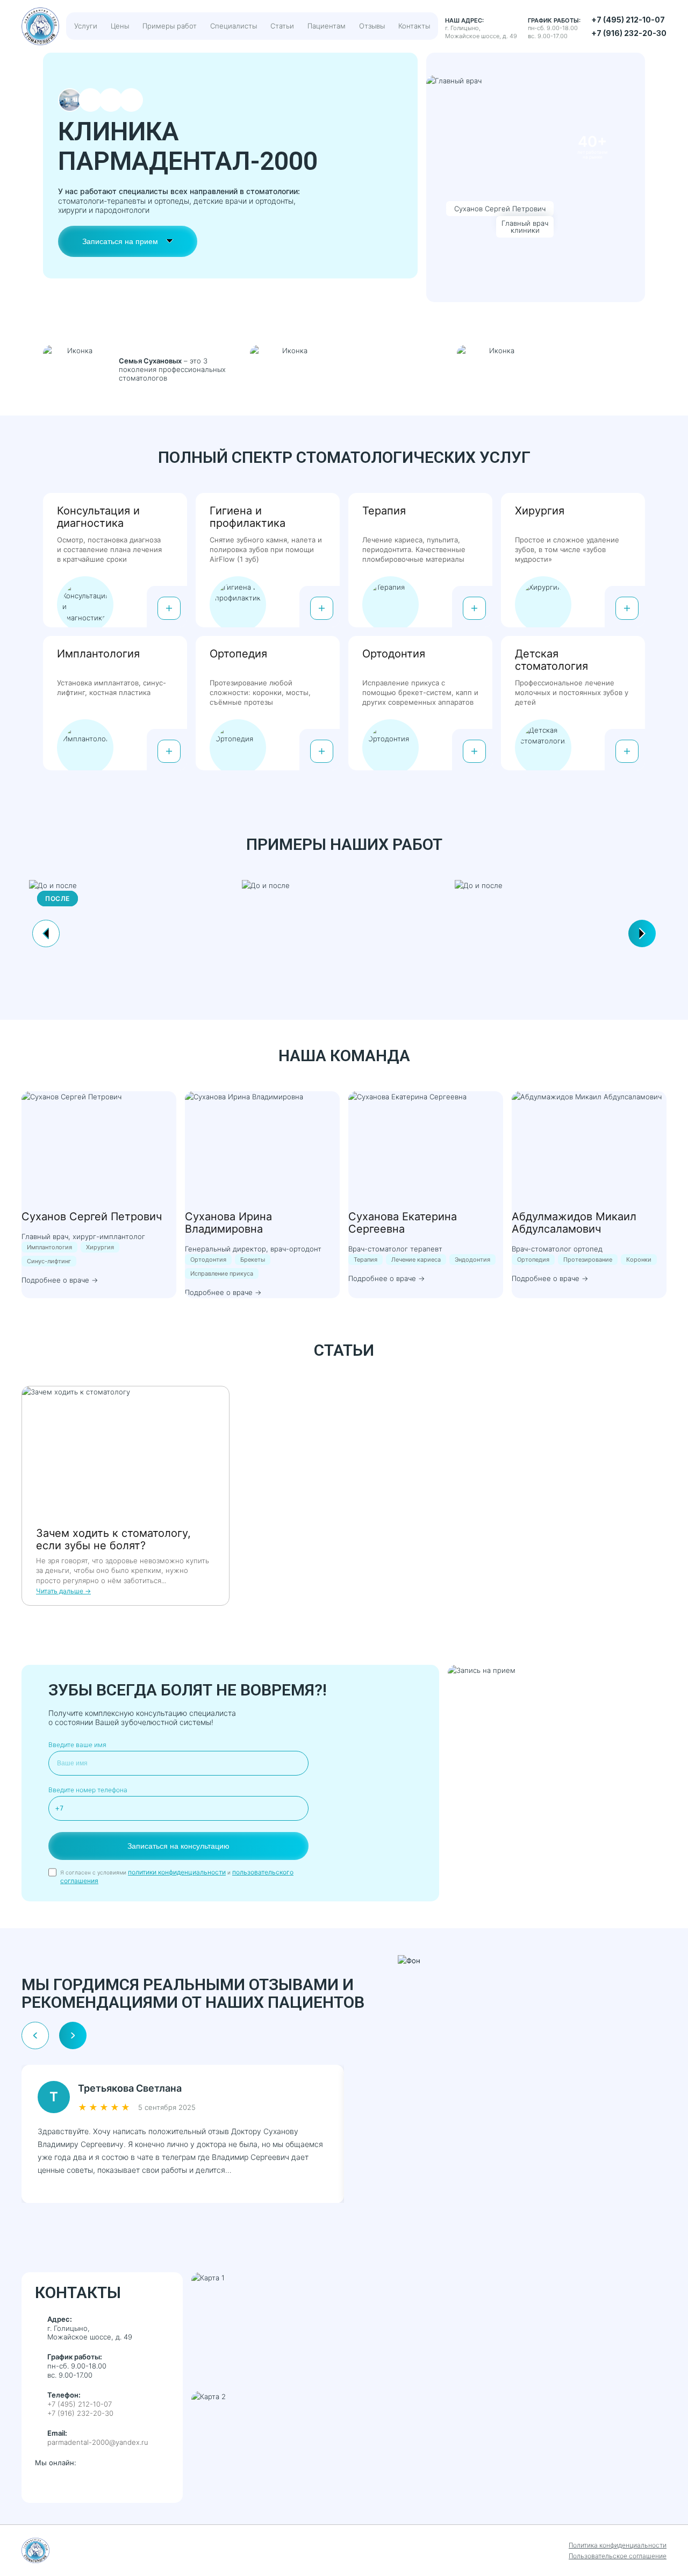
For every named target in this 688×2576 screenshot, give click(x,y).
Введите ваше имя (77, 1745)
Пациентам (327, 26)
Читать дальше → (63, 1591)
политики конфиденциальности (177, 1872)
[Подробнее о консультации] (169, 608)
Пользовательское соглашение (618, 2556)
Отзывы (372, 26)
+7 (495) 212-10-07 (628, 20)
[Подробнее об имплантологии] (169, 751)
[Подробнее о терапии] (474, 608)
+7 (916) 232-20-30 (629, 33)
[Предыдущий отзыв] (35, 2035)
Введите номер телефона (88, 1790)
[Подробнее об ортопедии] (322, 751)
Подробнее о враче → (60, 1280)
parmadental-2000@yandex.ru (98, 2442)
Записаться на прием (120, 241)
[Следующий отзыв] (73, 2035)
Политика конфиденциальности (618, 2545)
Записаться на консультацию (178, 1846)
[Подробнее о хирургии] (627, 608)
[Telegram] (63, 2481)
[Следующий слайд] (642, 933)
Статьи (282, 26)
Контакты (414, 26)
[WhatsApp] (42, 2481)
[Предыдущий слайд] (46, 933)
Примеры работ (170, 26)
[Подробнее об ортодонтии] (474, 751)
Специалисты (234, 26)
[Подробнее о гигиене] (322, 608)
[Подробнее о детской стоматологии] (627, 751)
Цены (120, 26)
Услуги (86, 26)
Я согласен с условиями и (177, 1876)
